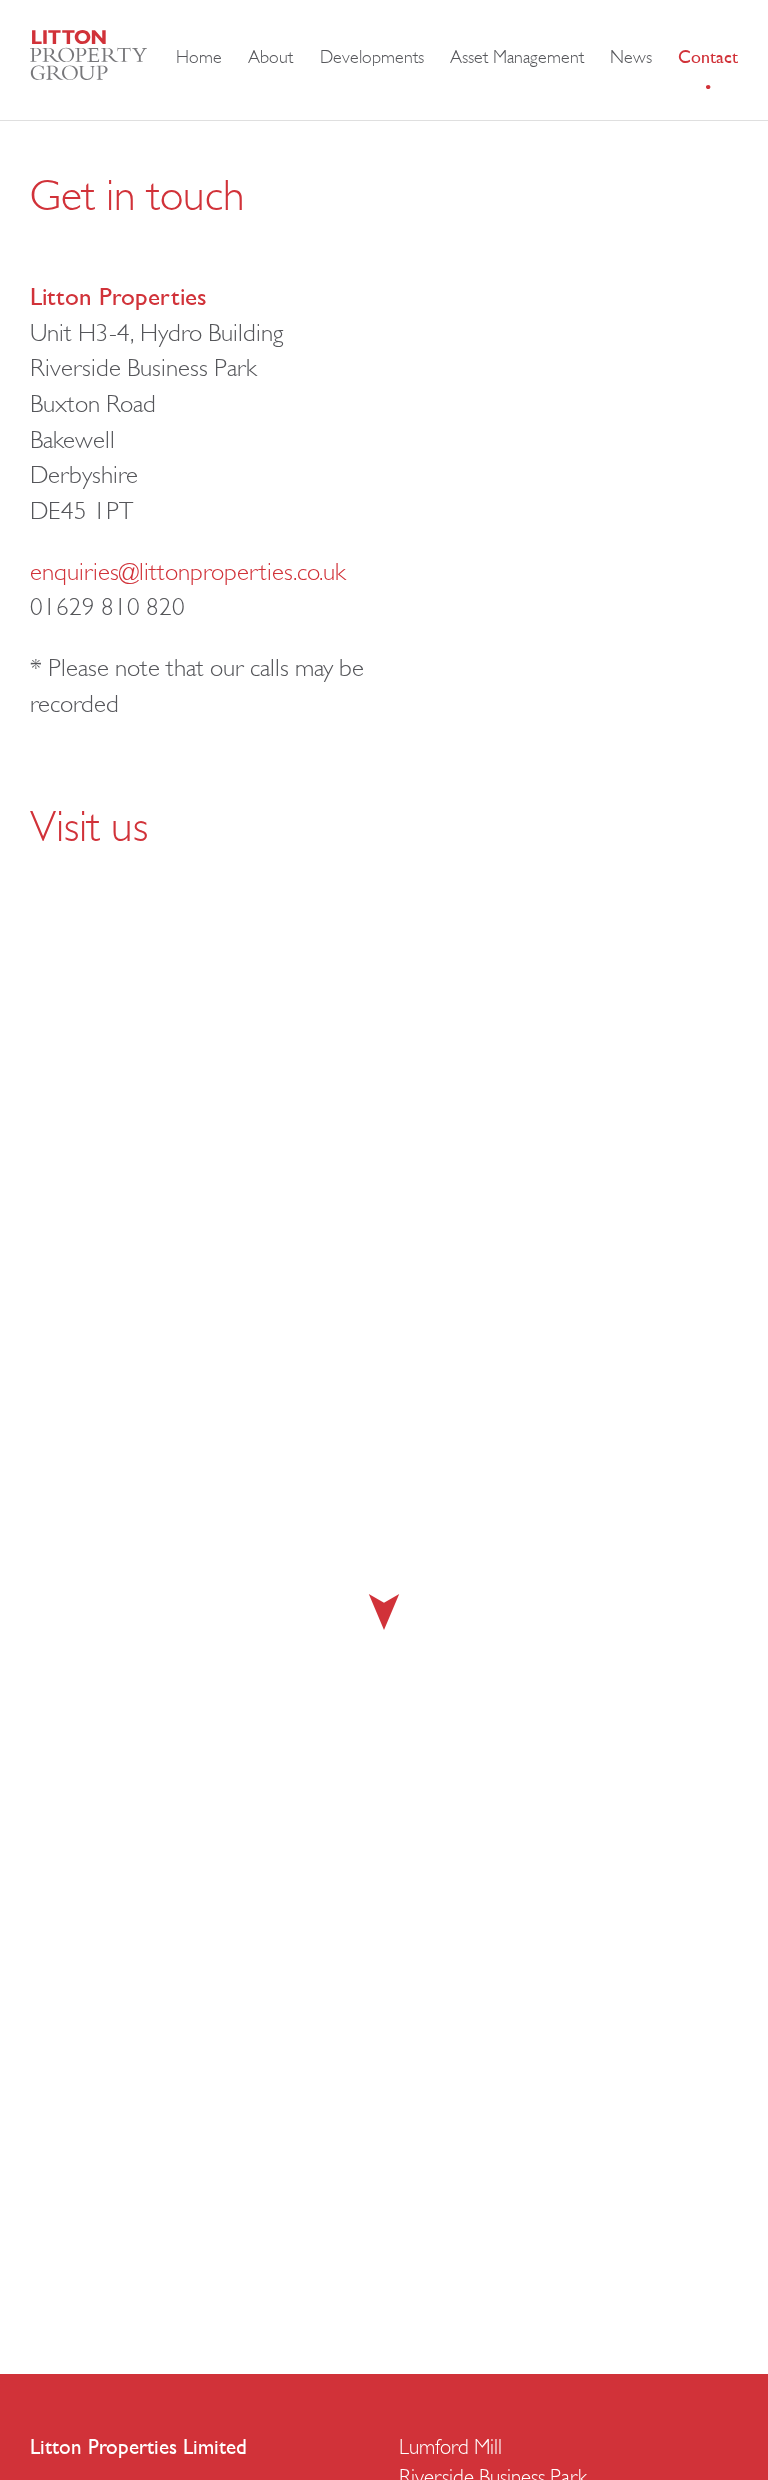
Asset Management (517, 59)
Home (199, 59)
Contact (708, 59)
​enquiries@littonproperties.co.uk (188, 573)
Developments (372, 59)
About (270, 59)
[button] (384, 1612)
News (631, 59)
